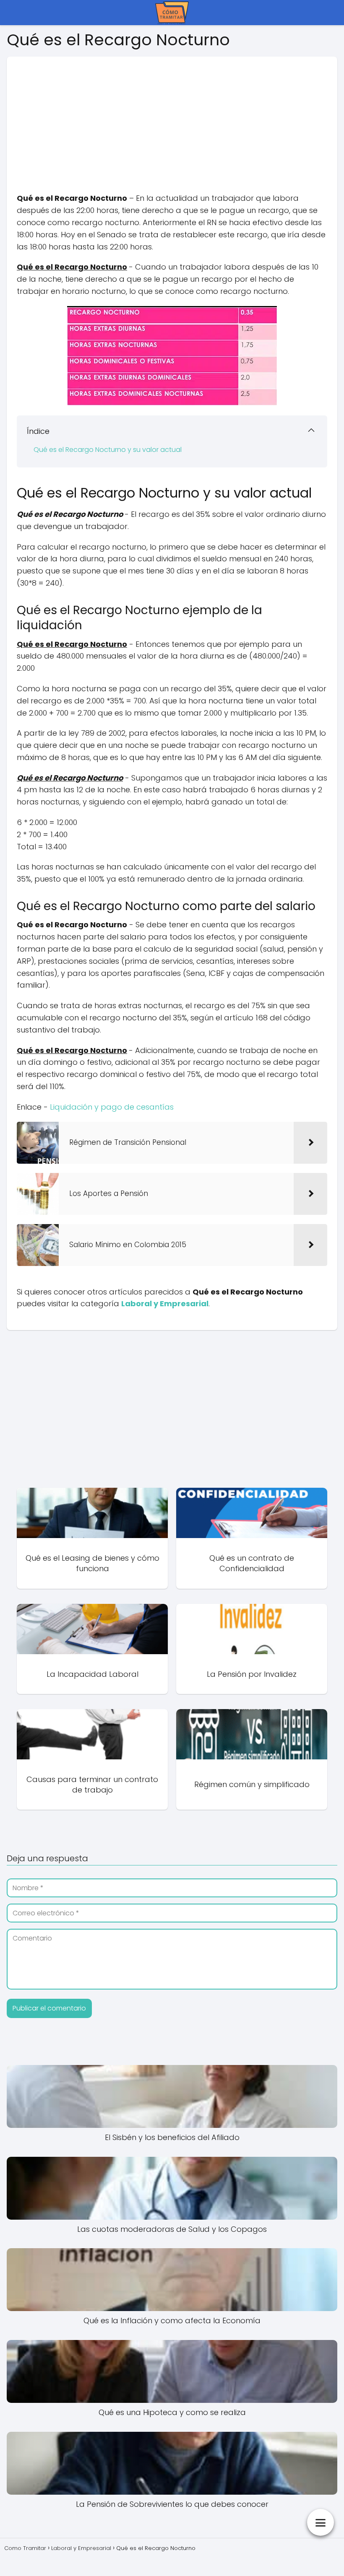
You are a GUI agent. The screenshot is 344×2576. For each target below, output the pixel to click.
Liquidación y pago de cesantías (112, 1107)
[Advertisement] (172, 115)
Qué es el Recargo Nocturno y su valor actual (108, 450)
